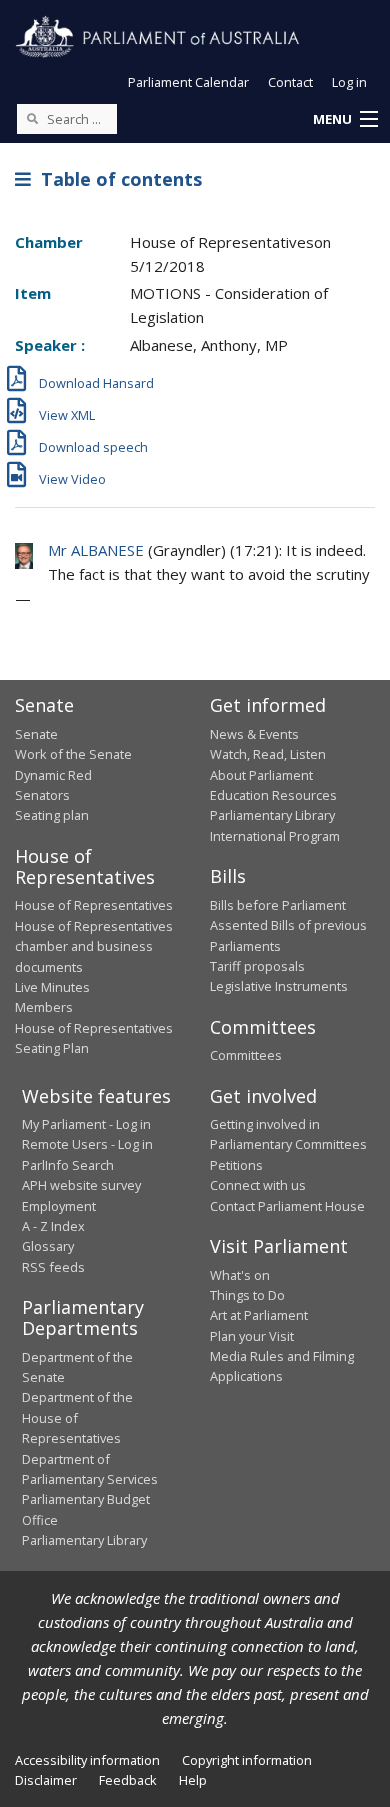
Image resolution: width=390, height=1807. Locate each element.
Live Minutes (52, 987)
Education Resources (273, 795)
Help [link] (193, 1780)
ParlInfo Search (68, 1165)
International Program (275, 836)
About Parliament (261, 775)
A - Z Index (53, 1226)
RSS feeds (53, 1267)
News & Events (254, 734)
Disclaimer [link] (46, 1780)
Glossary (48, 1246)
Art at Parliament (259, 1315)
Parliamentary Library (272, 815)
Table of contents (116, 179)
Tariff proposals (257, 966)
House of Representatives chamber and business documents (94, 946)
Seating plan (52, 815)
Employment (59, 1206)
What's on (240, 1275)
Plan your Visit (252, 1336)
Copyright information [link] (247, 1760)
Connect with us (258, 1185)
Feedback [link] (128, 1780)
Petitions (236, 1165)
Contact (290, 82)
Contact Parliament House (287, 1206)
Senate (36, 734)
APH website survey (81, 1185)
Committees (246, 1055)
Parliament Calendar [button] (188, 82)
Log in (349, 82)
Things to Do (247, 1295)
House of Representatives (94, 905)
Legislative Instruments (279, 986)
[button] (345, 120)
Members (44, 1007)
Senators (42, 795)
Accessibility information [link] (87, 1760)
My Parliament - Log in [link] (86, 1124)
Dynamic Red (53, 775)
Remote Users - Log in (87, 1144)
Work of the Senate (73, 754)
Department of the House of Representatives (77, 1417)
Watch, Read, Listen (268, 754)
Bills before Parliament (278, 905)
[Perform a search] (32, 118)
